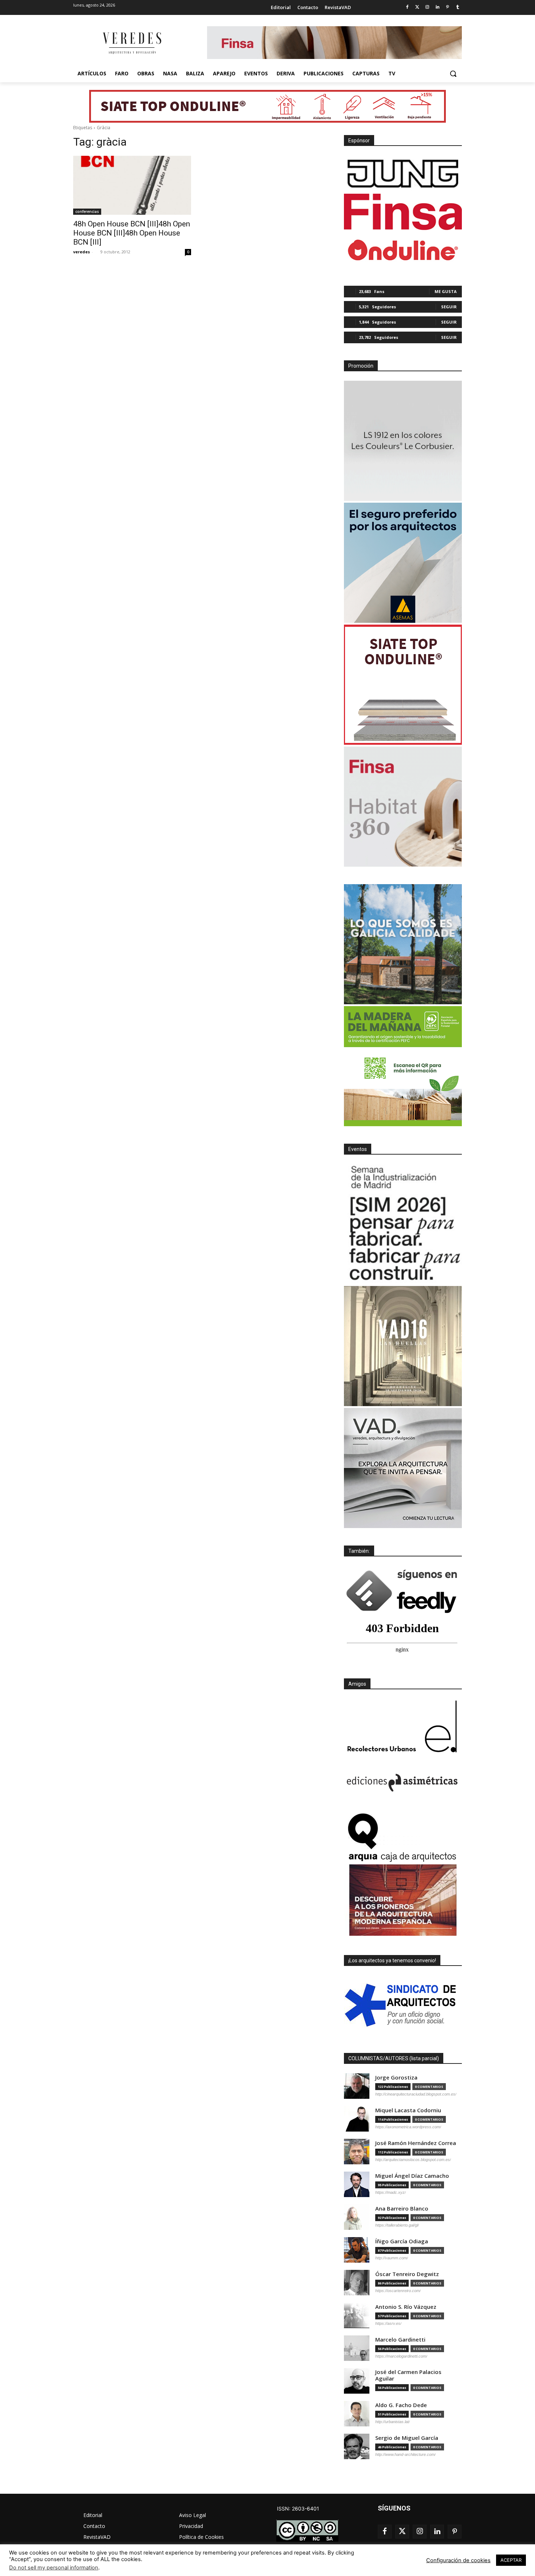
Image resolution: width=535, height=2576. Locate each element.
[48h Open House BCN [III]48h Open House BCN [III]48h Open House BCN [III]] (132, 185)
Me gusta (446, 291)
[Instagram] (427, 7)
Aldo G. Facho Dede (401, 2405)
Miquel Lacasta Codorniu (408, 2110)
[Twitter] (417, 7)
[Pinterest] (447, 7)
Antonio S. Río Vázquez (406, 2307)
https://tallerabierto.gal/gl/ (397, 2225)
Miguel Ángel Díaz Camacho (412, 2176)
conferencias (87, 211)
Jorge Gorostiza (396, 2078)
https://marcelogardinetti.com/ (401, 2356)
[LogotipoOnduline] (403, 250)
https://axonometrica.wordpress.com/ (408, 2127)
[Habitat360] (403, 807)
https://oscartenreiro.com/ (398, 2291)
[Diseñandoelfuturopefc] (403, 1066)
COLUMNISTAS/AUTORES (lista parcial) (394, 2058)
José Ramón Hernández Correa (416, 2143)
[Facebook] (407, 7)
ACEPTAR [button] (511, 2560)
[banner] (403, 1468)
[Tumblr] (458, 7)
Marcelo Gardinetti (400, 2340)
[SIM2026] (403, 1224)
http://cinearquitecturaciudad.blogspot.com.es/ (416, 2094)
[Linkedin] (438, 7)
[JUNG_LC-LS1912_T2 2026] (403, 441)
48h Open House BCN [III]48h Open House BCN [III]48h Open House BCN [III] (132, 233)
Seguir (449, 307)
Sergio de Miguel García (407, 2438)
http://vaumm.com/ (392, 2258)
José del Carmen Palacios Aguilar (408, 2375)
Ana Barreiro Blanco (402, 2209)
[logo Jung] (403, 174)
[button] (453, 74)
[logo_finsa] (403, 212)
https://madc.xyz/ (391, 2192)
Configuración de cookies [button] (458, 2560)
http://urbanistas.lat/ (393, 2422)
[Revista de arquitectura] (131, 43)
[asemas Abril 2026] (403, 563)
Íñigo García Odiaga (402, 2241)
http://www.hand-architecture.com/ (405, 2454)
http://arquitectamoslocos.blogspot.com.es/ (413, 2160)
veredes (82, 252)
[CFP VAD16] (403, 1346)
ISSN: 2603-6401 (298, 2508)
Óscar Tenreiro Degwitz (407, 2274)
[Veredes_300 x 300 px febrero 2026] (403, 944)
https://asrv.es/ (388, 2323)
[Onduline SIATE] (403, 685)
